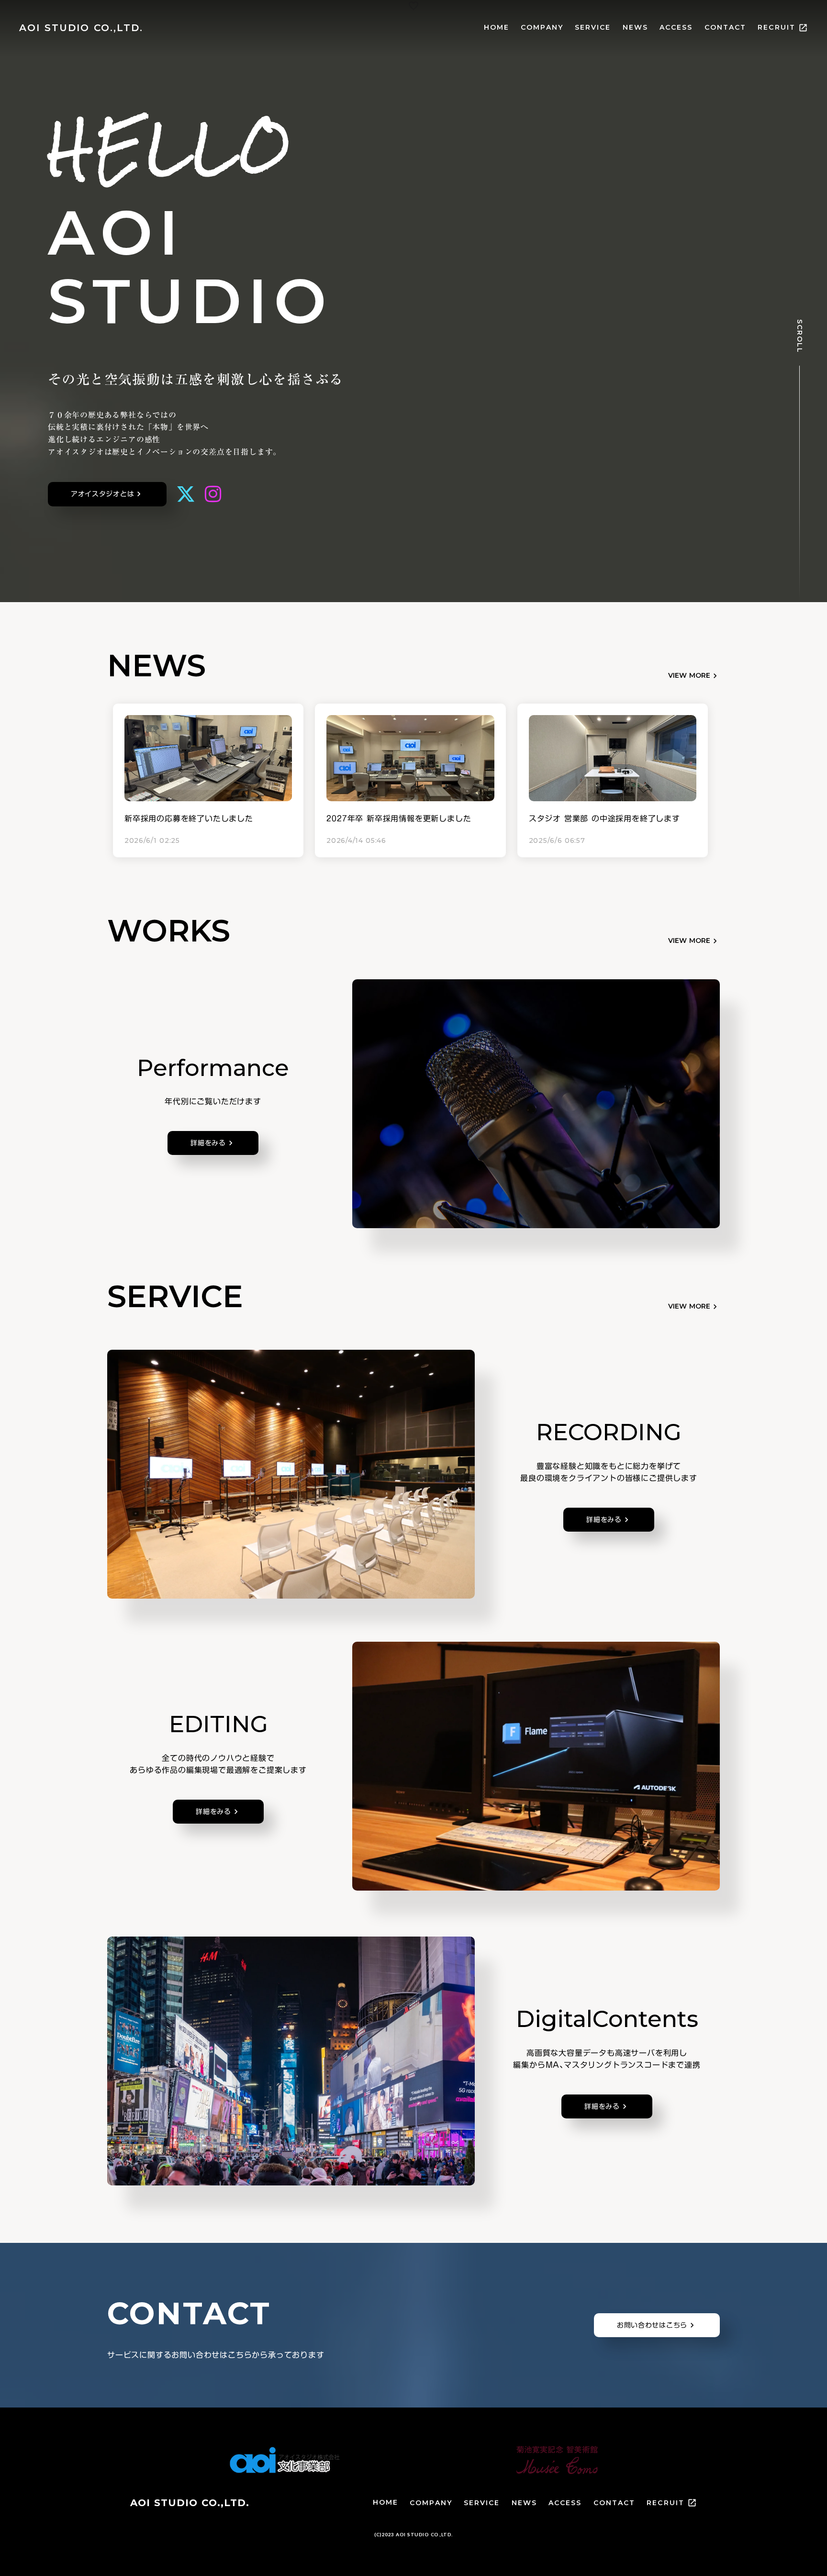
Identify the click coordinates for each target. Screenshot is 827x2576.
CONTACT (726, 27)
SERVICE (593, 27)
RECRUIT (665, 2503)
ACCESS (676, 27)
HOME (497, 27)
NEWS (635, 27)
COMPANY (542, 27)
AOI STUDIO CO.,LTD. (190, 2503)
